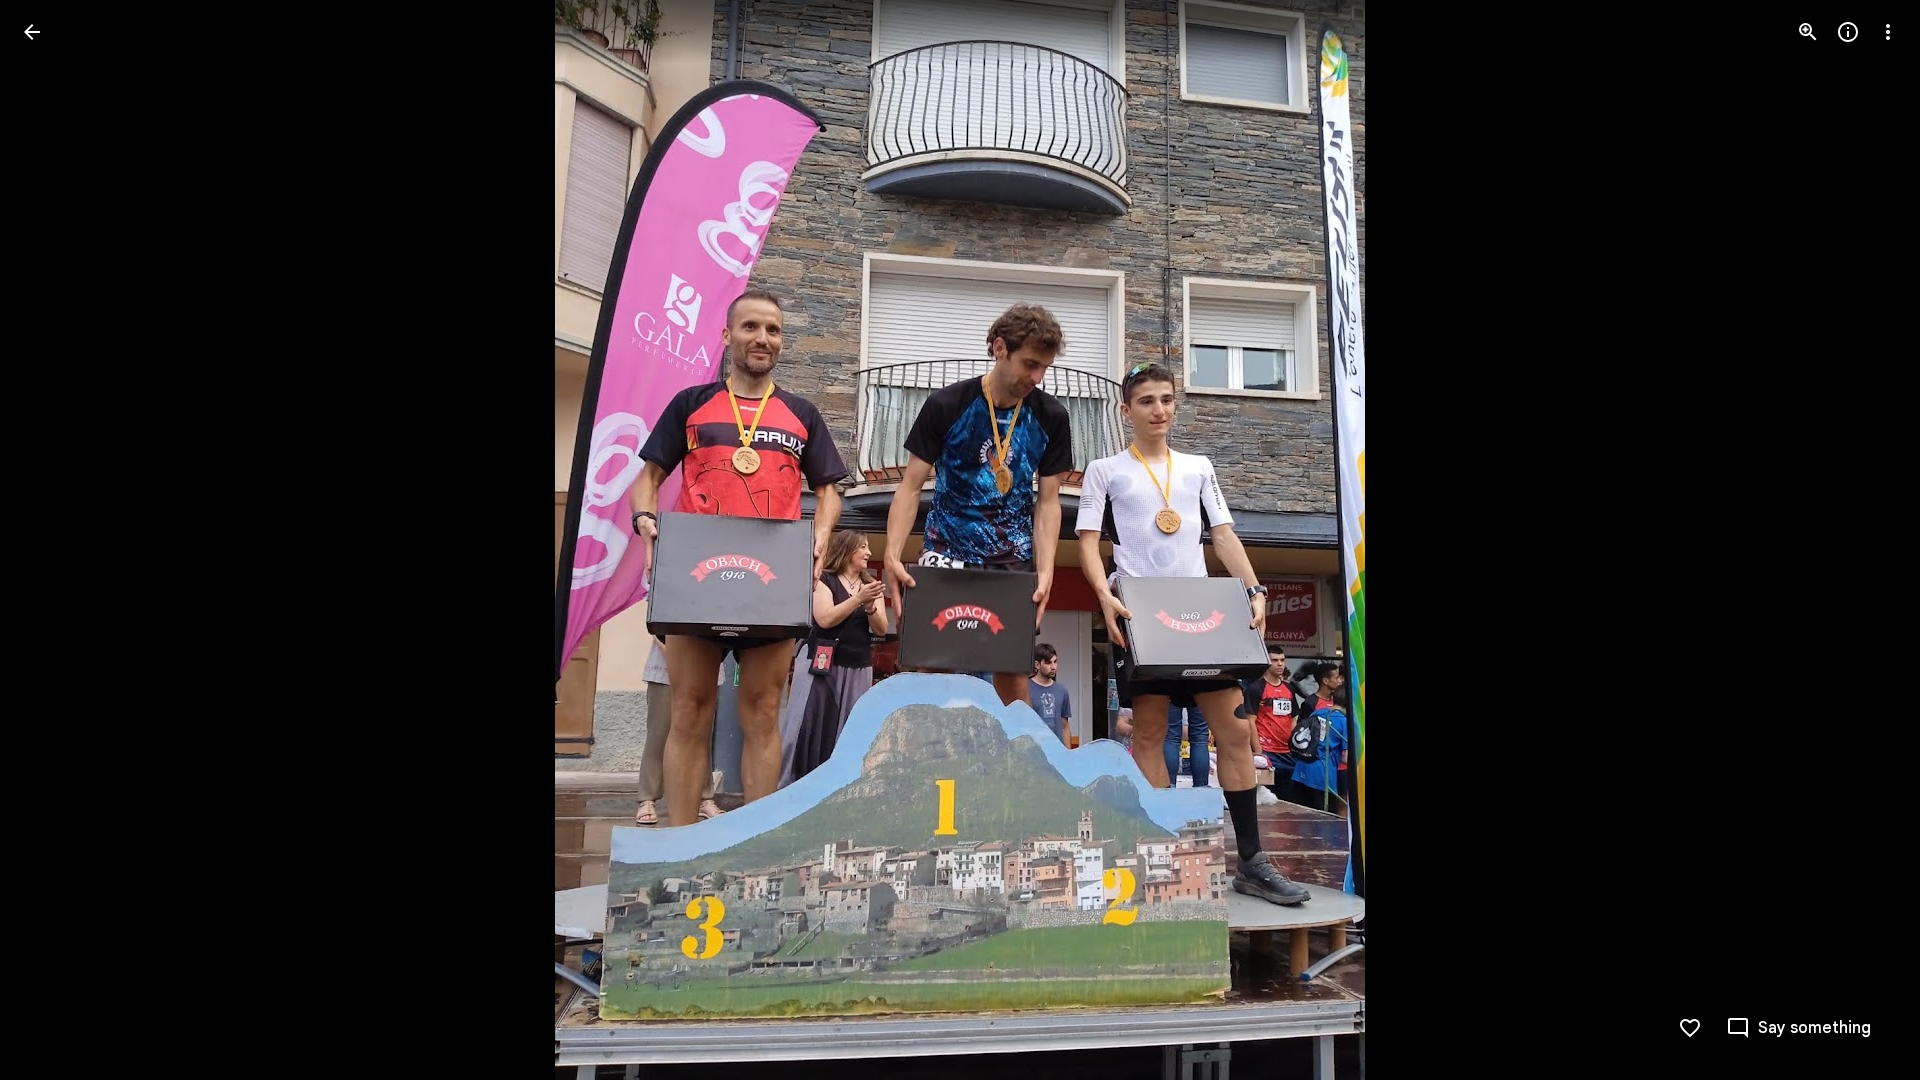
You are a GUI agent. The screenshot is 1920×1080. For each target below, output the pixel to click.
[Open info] (1848, 32)
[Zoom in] (1808, 32)
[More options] (1888, 32)
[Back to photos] (32, 32)
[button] (56, 540)
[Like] (1690, 1028)
